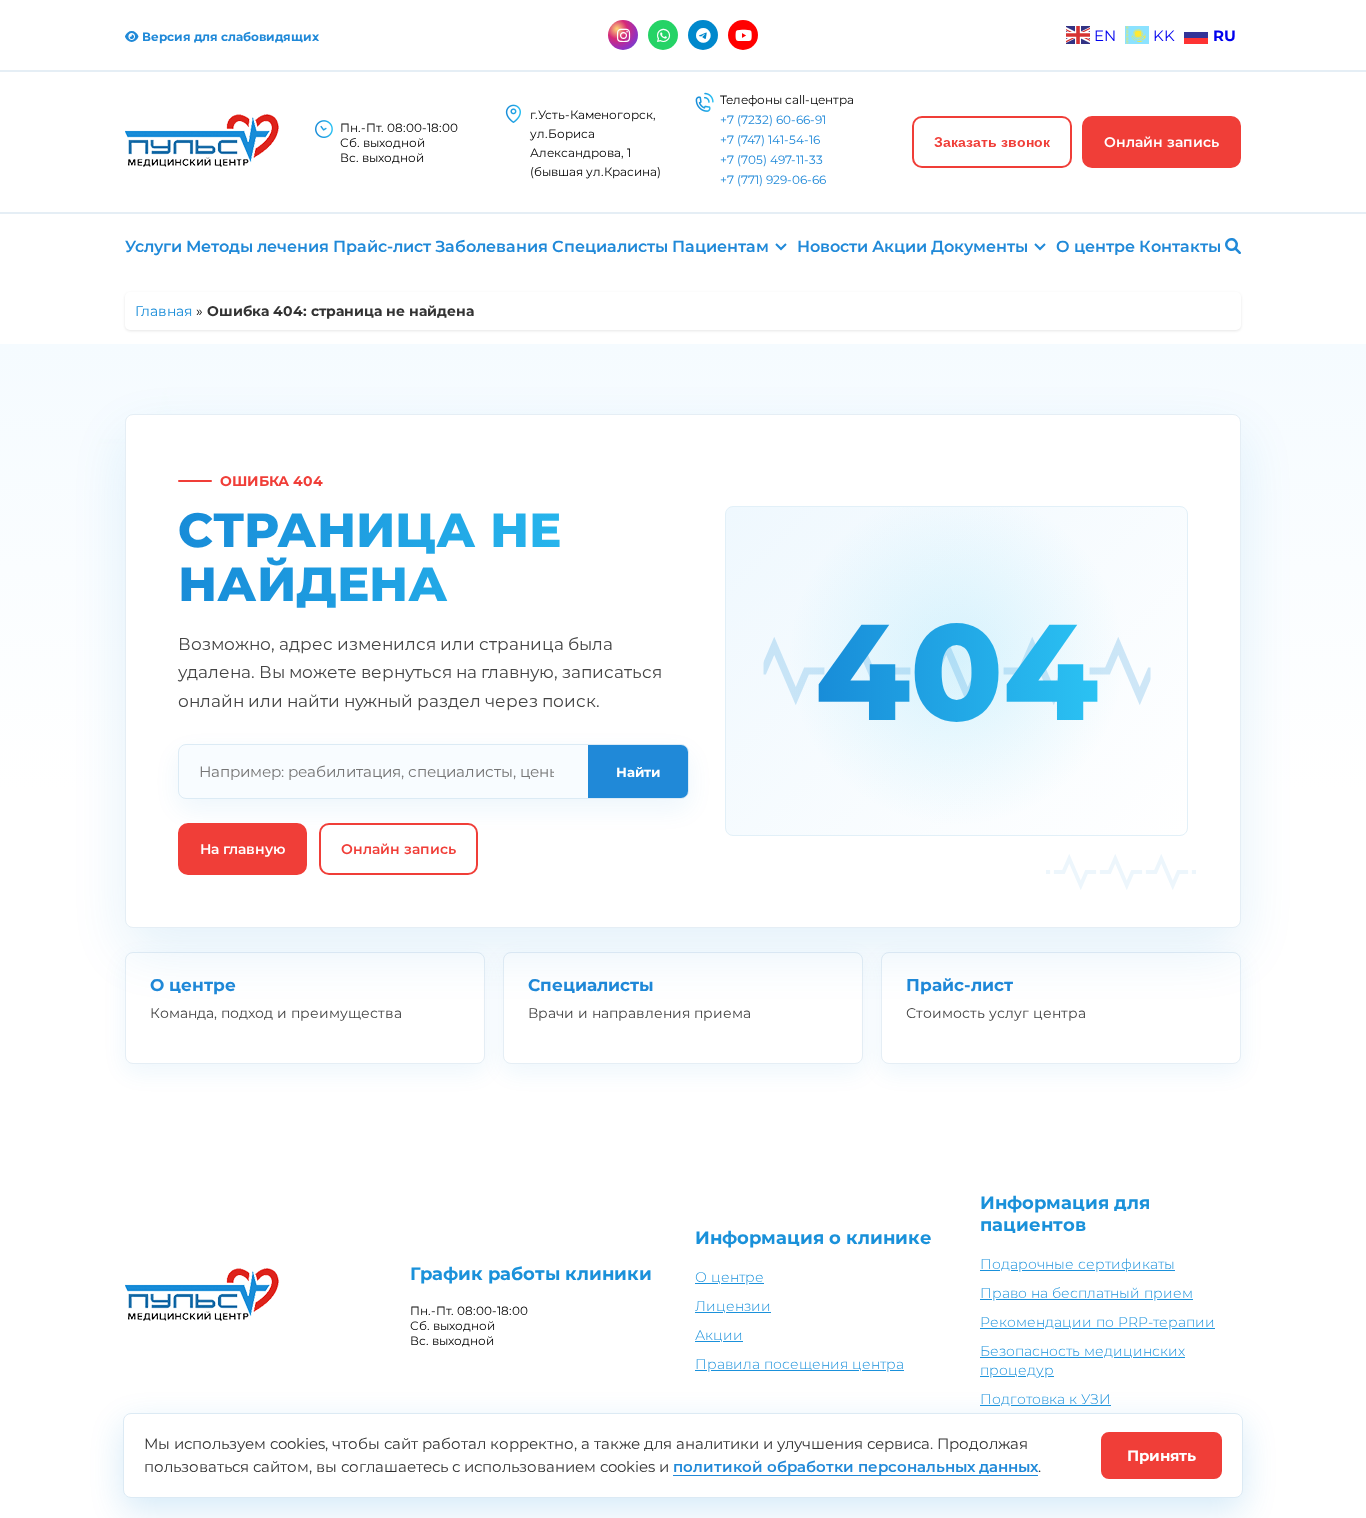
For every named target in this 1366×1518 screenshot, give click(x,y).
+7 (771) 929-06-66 (773, 179)
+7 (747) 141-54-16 (770, 139)
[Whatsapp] (663, 35)
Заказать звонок (992, 142)
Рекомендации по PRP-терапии (1097, 1322)
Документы (979, 246)
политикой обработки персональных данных (855, 1466)
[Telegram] (703, 35)
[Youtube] (743, 35)
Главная (163, 311)
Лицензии (733, 1306)
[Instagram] (623, 35)
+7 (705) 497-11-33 (771, 159)
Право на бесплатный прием (1086, 1293)
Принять (1161, 1455)
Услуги (153, 246)
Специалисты (610, 246)
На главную (242, 849)
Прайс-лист (382, 246)
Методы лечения (257, 246)
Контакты (1180, 246)
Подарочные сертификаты (1077, 1264)
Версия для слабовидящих (229, 36)
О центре (1095, 246)
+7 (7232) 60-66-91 (773, 119)
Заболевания (491, 246)
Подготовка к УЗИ (1045, 1399)
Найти (638, 772)
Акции (899, 246)
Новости (832, 246)
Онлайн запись (1161, 142)
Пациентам (720, 246)
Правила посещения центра (799, 1364)
